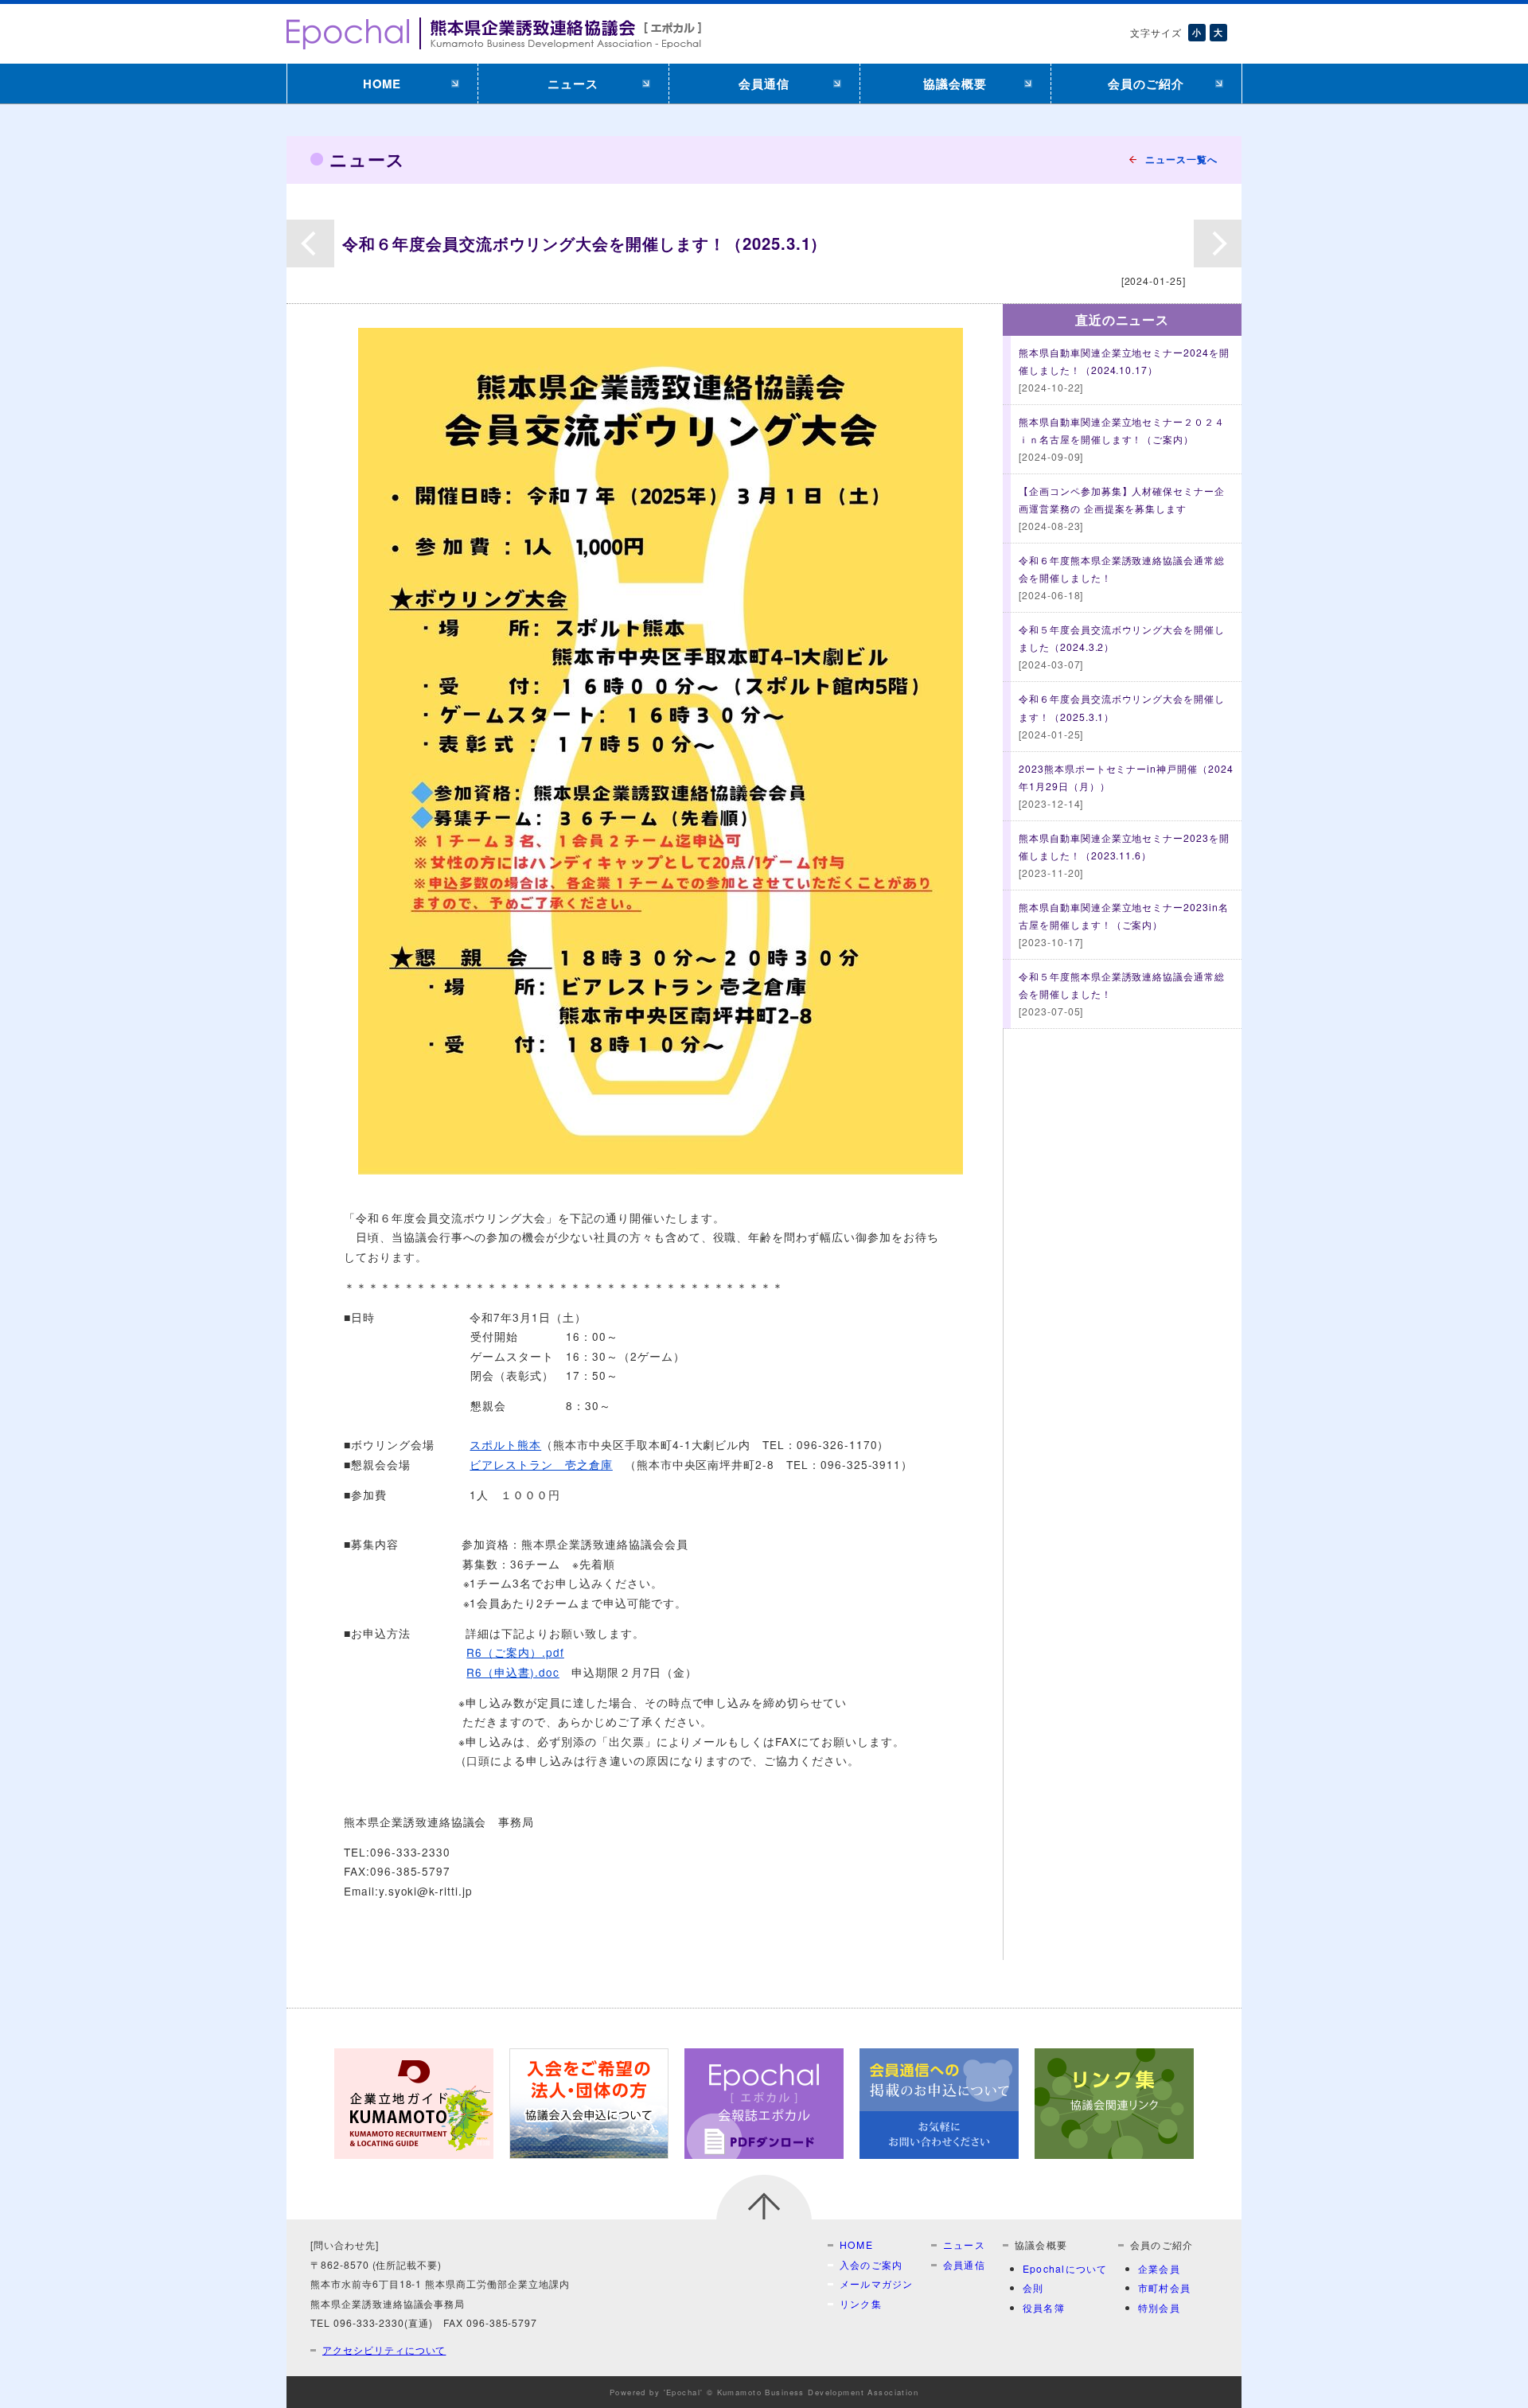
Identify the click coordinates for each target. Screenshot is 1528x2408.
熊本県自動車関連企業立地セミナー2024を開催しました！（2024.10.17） (1124, 370)
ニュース (573, 84)
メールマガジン (877, 2283)
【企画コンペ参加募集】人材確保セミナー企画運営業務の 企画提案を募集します (1122, 508)
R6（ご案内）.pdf (515, 1652)
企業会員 (1159, 2268)
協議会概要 (955, 84)
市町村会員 (1164, 2287)
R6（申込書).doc (513, 1672)
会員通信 (764, 84)
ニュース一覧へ (1181, 159)
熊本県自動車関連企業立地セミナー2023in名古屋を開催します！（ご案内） (1124, 924)
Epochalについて (1065, 2268)
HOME (382, 84)
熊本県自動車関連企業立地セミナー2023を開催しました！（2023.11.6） (1124, 855)
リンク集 (861, 2303)
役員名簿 (1044, 2307)
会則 (1033, 2287)
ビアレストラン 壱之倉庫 (541, 1464)
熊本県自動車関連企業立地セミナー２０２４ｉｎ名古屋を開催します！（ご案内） (1122, 439)
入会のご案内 (871, 2264)
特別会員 (1159, 2307)
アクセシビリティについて (384, 2350)
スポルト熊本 (505, 1444)
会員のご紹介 (1146, 84)
